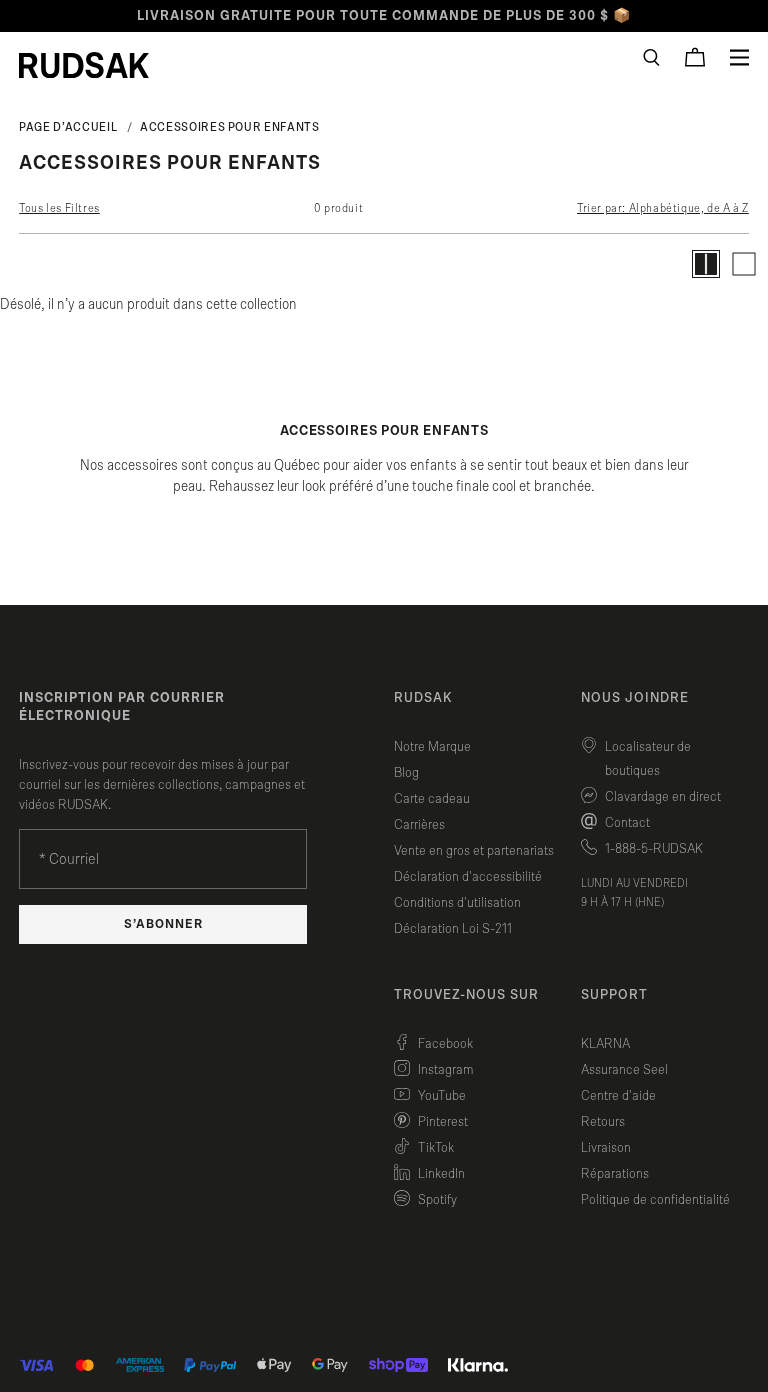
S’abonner (163, 924)
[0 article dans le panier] (695, 57)
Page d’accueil (68, 127)
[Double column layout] (706, 264)
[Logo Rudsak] (84, 65)
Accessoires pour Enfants (229, 127)
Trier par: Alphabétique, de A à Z (663, 208)
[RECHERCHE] (651, 57)
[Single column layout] (744, 264)
